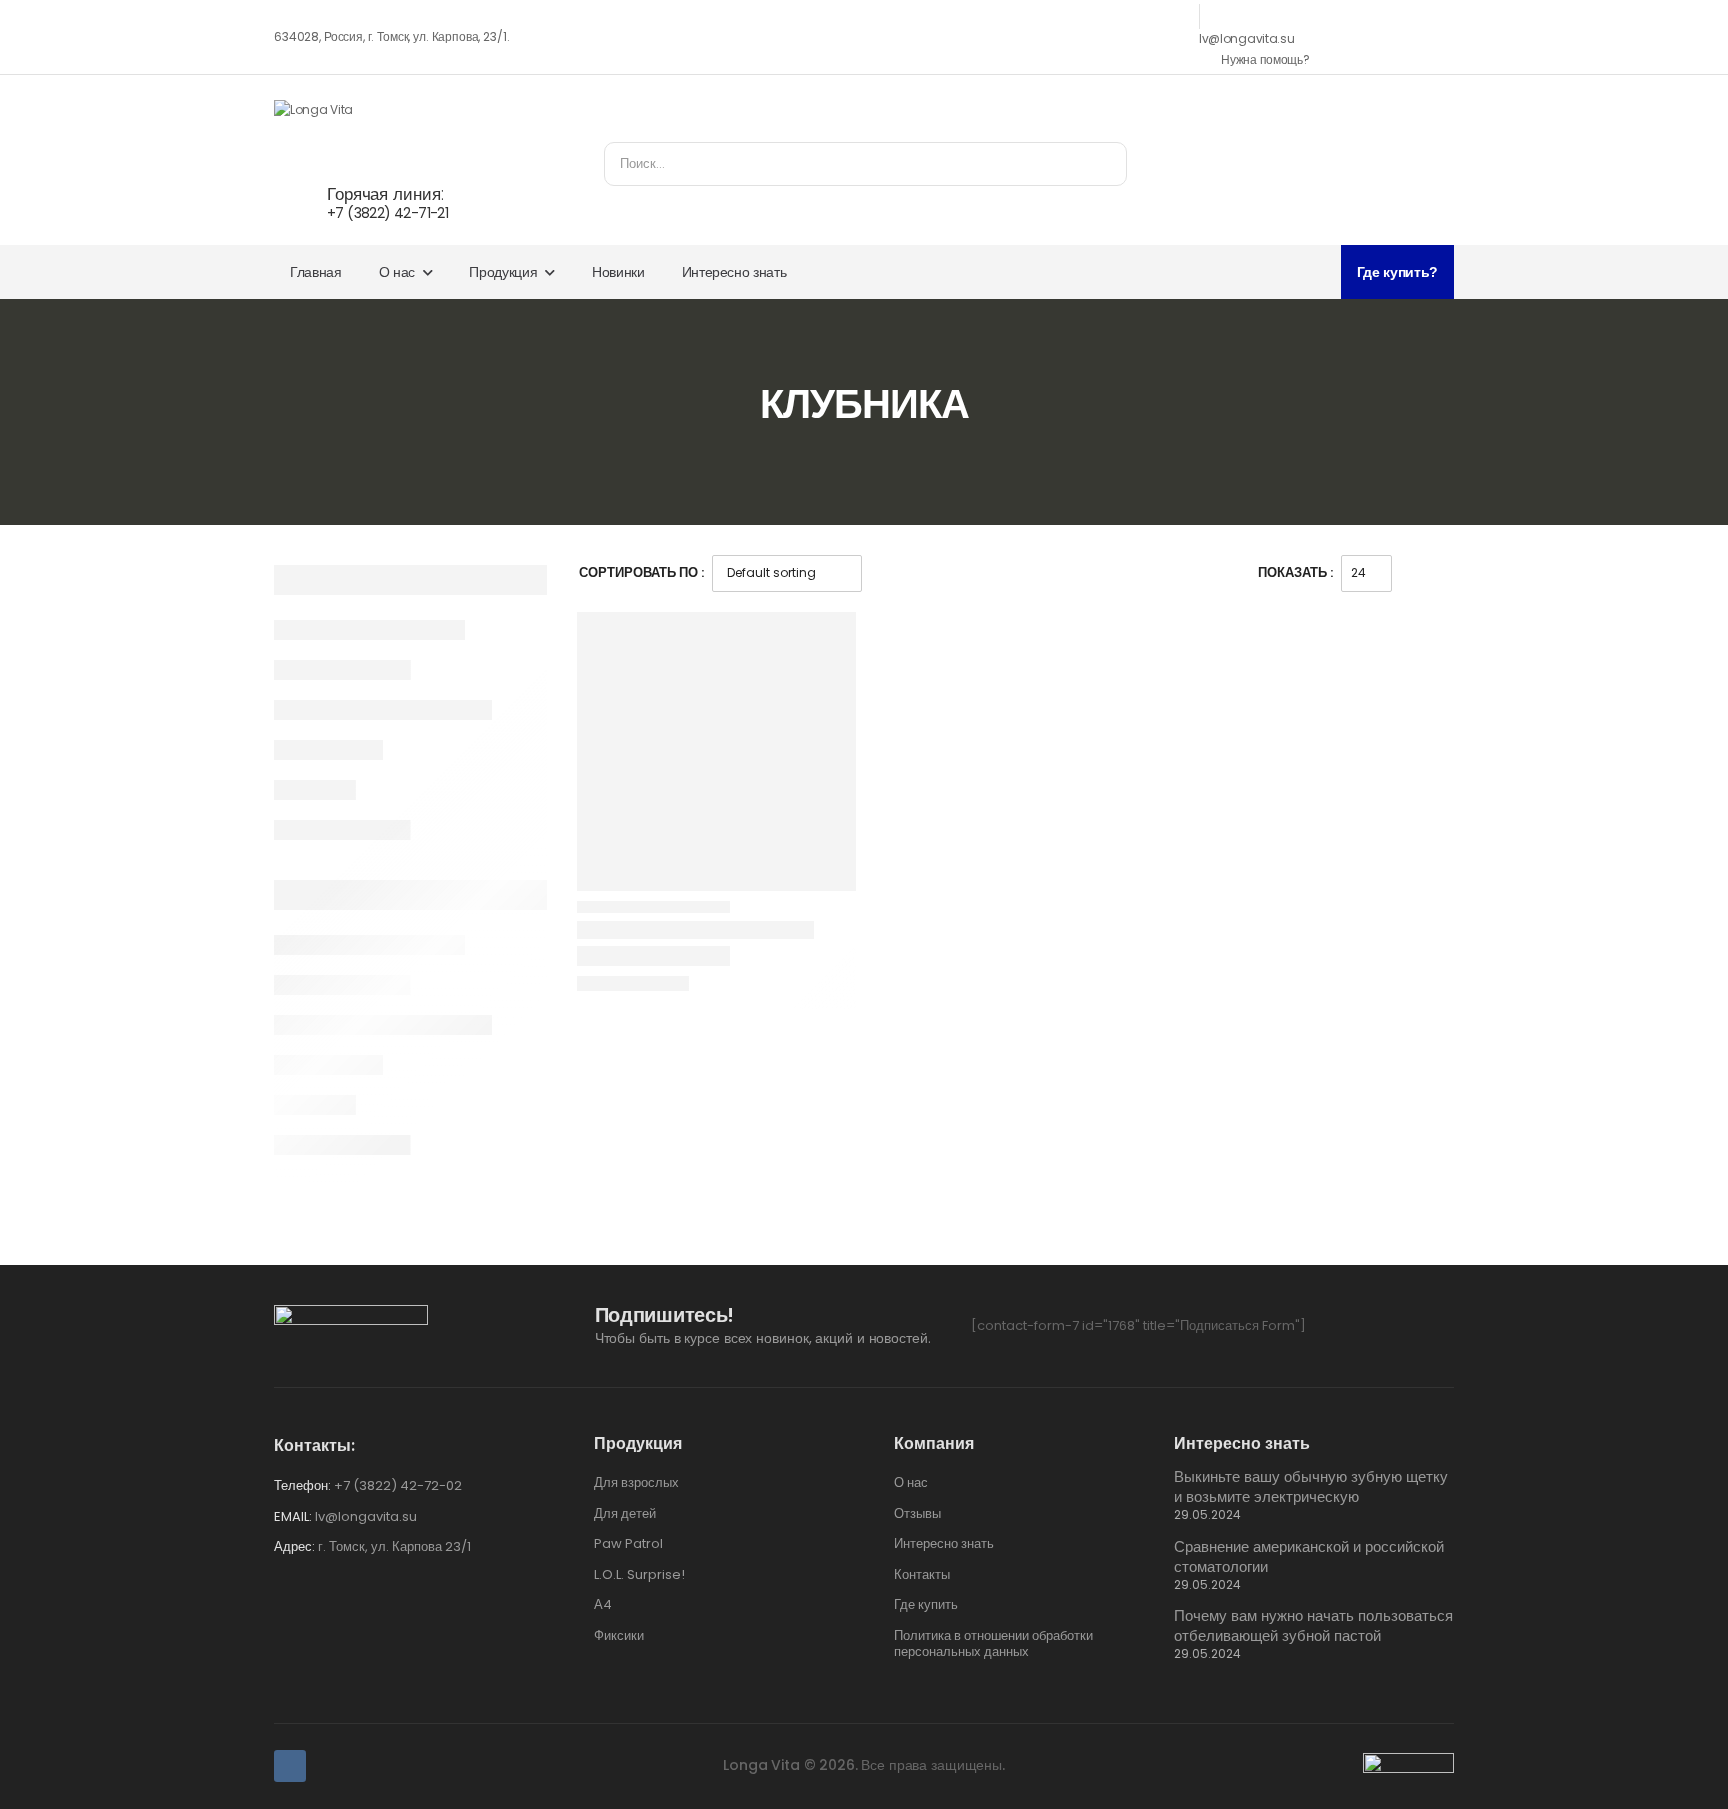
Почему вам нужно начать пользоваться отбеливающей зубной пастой (1313, 1625)
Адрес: (294, 1546)
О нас (397, 272)
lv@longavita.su (1247, 38)
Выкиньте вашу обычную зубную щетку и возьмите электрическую (1311, 1486)
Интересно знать (734, 272)
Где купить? (1397, 272)
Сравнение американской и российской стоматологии (1309, 1556)
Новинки (618, 272)
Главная (316, 272)
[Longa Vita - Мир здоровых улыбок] (350, 121)
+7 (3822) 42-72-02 (398, 1485)
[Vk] (290, 1766)
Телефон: (302, 1485)
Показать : (1295, 572)
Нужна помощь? (1264, 59)
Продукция (503, 272)
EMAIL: (293, 1516)
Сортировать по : (641, 572)
